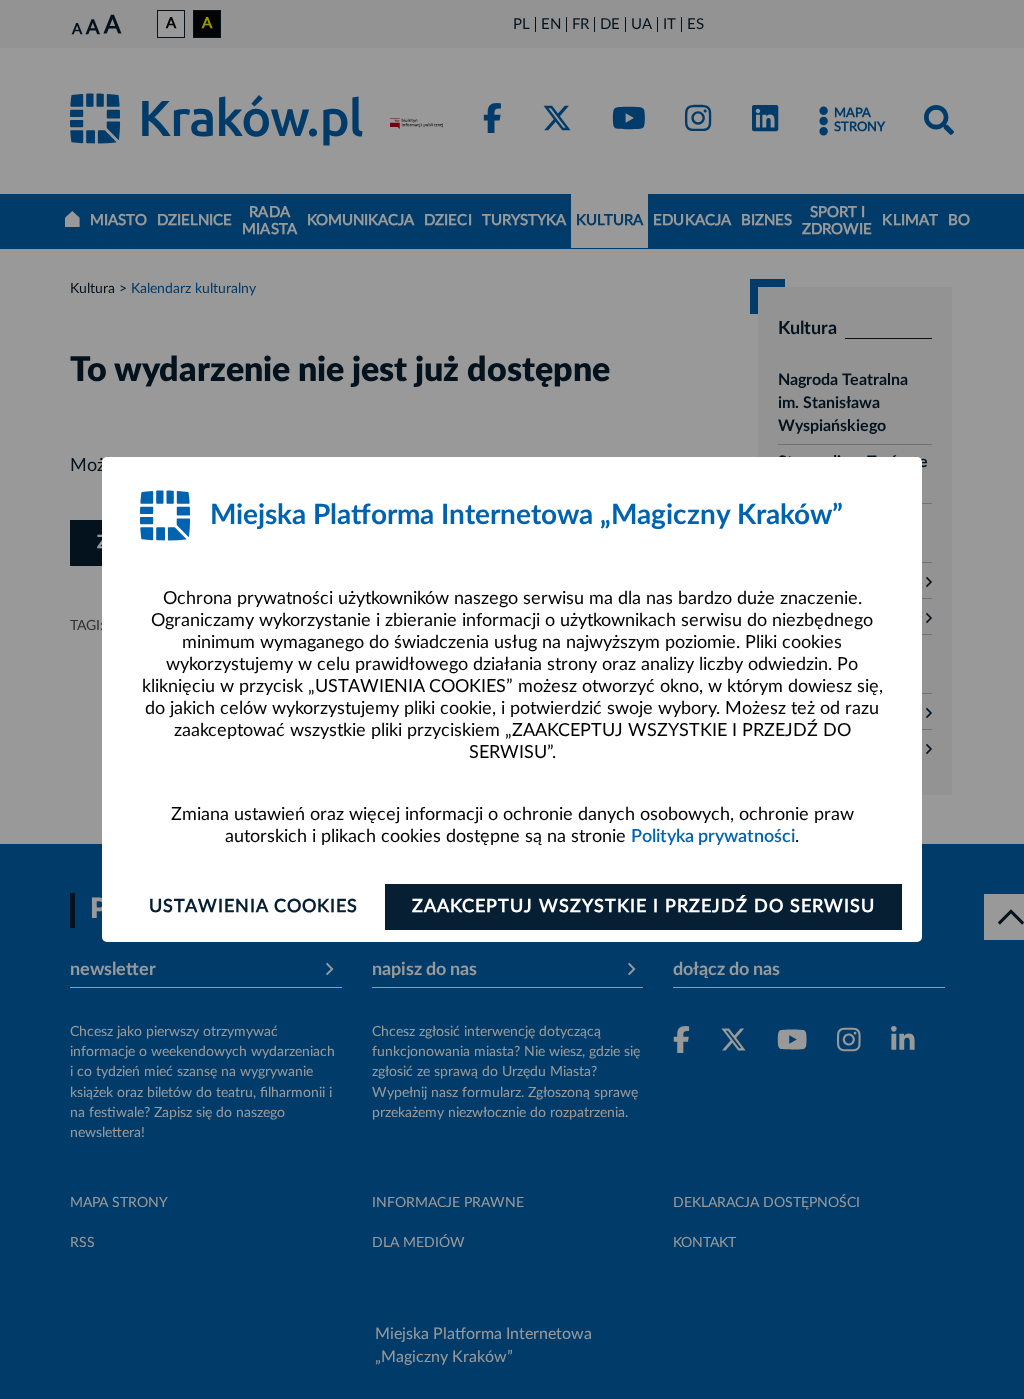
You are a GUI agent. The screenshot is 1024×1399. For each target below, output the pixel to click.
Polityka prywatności (713, 837)
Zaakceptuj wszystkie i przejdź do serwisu (643, 907)
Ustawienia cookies (253, 907)
